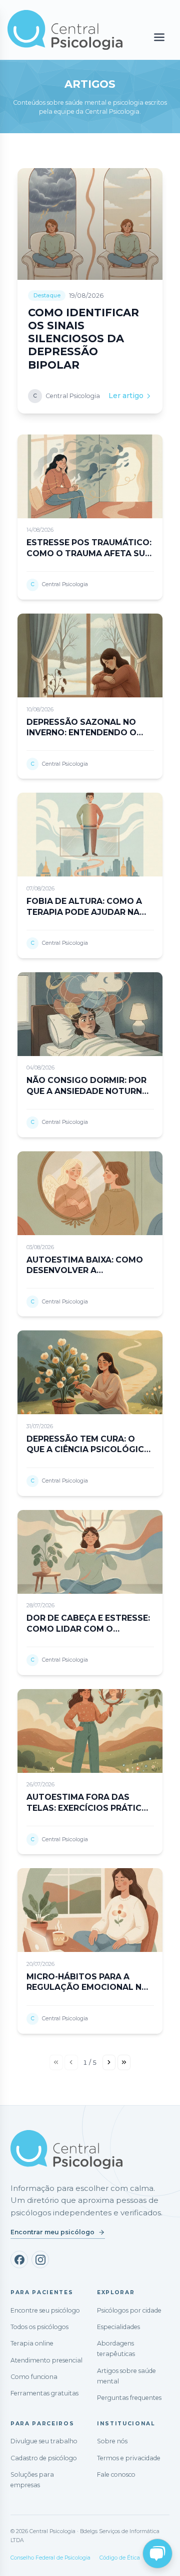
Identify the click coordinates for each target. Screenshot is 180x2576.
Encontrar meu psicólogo (52, 2232)
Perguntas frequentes (129, 2398)
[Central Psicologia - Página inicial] (65, 30)
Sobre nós (112, 2441)
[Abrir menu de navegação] (159, 38)
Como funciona (34, 2377)
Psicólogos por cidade (129, 2310)
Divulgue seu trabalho (44, 2441)
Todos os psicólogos (39, 2327)
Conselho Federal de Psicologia (50, 2558)
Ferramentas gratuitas (44, 2393)
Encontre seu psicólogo (45, 2310)
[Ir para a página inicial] (66, 2149)
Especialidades (118, 2327)
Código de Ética (120, 2558)
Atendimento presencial (46, 2360)
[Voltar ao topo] (17, 2560)
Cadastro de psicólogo (44, 2458)
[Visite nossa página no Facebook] (19, 2259)
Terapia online (32, 2343)
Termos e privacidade (129, 2458)
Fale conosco (116, 2474)
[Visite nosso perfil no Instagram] (40, 2259)
